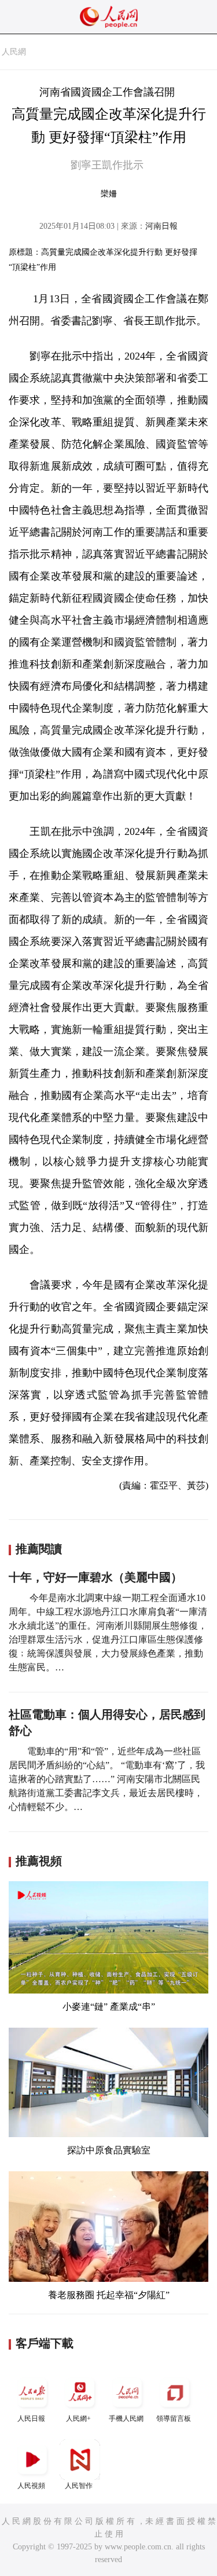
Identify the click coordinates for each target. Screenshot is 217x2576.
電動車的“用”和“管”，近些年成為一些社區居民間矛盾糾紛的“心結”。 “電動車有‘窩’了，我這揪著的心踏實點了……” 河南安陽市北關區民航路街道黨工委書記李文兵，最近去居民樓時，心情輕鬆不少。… (107, 1779)
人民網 (14, 52)
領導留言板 (174, 2419)
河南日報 (161, 226)
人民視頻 (31, 2486)
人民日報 (31, 2419)
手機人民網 (126, 2419)
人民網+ (78, 2419)
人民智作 (79, 2486)
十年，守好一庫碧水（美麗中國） (95, 1577)
